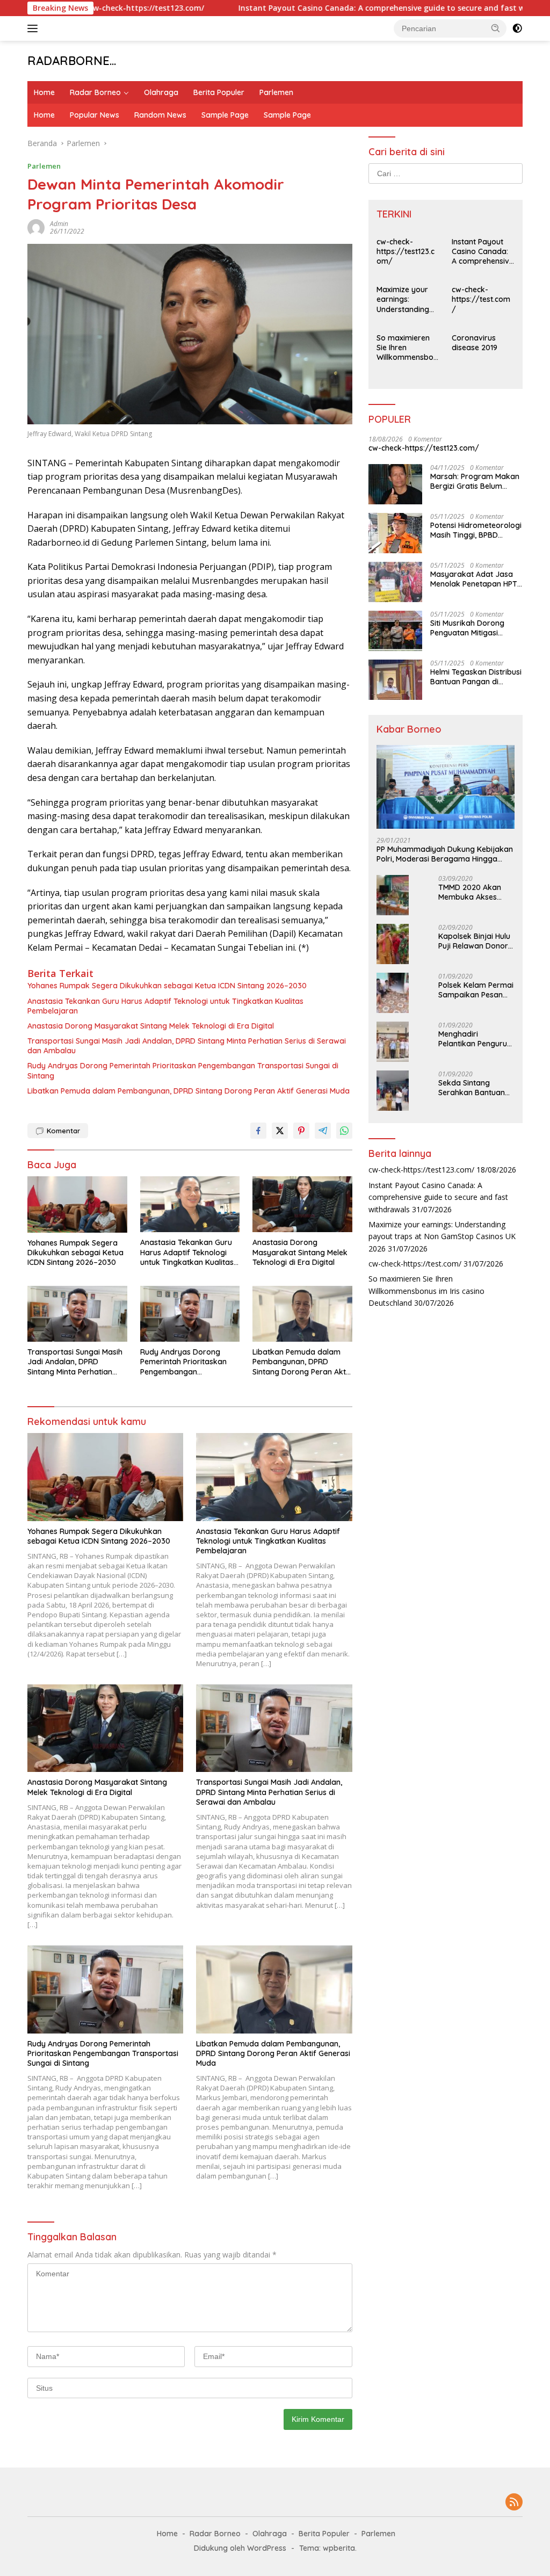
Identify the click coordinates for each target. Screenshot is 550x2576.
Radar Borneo (95, 92)
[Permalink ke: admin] (36, 227)
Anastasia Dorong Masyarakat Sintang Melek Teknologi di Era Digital (151, 1026)
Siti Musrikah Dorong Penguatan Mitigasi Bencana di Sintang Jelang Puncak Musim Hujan (469, 628)
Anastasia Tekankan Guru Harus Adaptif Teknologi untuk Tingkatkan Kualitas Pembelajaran (165, 1006)
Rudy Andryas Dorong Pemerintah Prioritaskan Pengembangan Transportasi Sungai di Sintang (183, 1070)
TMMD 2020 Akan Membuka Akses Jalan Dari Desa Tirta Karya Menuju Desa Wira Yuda (473, 892)
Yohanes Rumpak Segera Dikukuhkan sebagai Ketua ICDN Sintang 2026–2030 (167, 986)
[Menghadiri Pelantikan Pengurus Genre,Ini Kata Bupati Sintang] (393, 1042)
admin (59, 224)
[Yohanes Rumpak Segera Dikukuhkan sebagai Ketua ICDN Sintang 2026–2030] (77, 1204)
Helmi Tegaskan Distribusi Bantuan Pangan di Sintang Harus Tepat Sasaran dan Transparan (476, 677)
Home (44, 92)
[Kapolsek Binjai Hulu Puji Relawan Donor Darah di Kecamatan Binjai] (393, 944)
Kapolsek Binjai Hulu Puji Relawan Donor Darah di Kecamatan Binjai (476, 941)
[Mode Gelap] (517, 28)
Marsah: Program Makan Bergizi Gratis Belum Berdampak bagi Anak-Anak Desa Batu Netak (475, 481)
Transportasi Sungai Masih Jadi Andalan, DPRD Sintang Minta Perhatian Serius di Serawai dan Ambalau (187, 1046)
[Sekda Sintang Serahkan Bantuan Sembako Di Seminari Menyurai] (393, 1091)
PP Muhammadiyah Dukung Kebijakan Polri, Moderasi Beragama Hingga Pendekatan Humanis (445, 854)
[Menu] (35, 28)
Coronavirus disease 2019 (475, 343)
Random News (160, 115)
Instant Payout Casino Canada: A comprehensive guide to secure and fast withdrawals (343, 8)
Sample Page (225, 115)
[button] (496, 28)
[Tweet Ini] (280, 1131)
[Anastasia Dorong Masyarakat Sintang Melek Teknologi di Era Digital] (302, 1204)
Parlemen (276, 92)
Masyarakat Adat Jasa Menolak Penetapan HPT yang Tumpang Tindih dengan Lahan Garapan (474, 579)
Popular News (95, 115)
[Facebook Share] (258, 1131)
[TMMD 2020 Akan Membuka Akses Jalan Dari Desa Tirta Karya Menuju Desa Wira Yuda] (393, 895)
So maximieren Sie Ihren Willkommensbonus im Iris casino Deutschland (407, 348)
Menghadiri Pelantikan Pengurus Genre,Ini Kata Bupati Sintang (476, 1039)
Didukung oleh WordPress (240, 2548)
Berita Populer (219, 92)
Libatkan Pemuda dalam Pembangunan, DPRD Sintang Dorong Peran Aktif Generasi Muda (189, 1091)
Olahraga (161, 92)
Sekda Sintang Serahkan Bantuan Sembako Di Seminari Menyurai (472, 1088)
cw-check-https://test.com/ (481, 299)
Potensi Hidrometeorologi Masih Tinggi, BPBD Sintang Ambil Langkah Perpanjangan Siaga (476, 530)
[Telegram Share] (323, 1131)
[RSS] (514, 2503)
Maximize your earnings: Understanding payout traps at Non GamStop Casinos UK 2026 (406, 299)
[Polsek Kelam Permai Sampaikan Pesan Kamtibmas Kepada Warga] (393, 993)
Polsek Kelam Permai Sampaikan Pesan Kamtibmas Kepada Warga (476, 990)
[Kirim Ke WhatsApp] (344, 1131)
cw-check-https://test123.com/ (406, 251)
